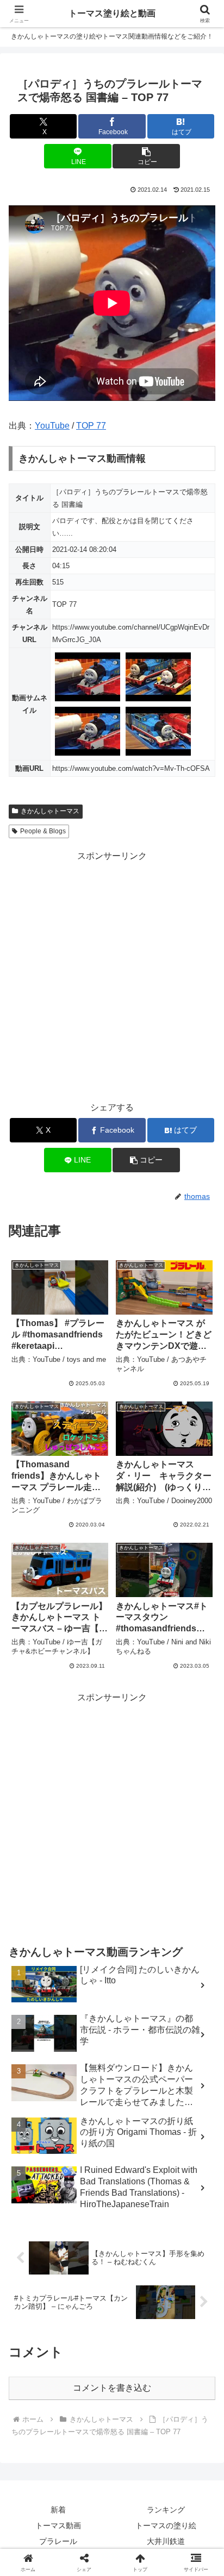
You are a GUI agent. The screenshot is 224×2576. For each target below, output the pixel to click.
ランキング (166, 2510)
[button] (146, 156)
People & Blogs (43, 831)
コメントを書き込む (112, 2388)
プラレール (58, 2541)
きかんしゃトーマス (50, 811)
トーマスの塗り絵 (166, 2525)
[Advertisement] (112, 976)
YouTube (52, 426)
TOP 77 (91, 426)
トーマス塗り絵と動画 (112, 13)
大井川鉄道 (166, 2541)
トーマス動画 (58, 2525)
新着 (58, 2510)
